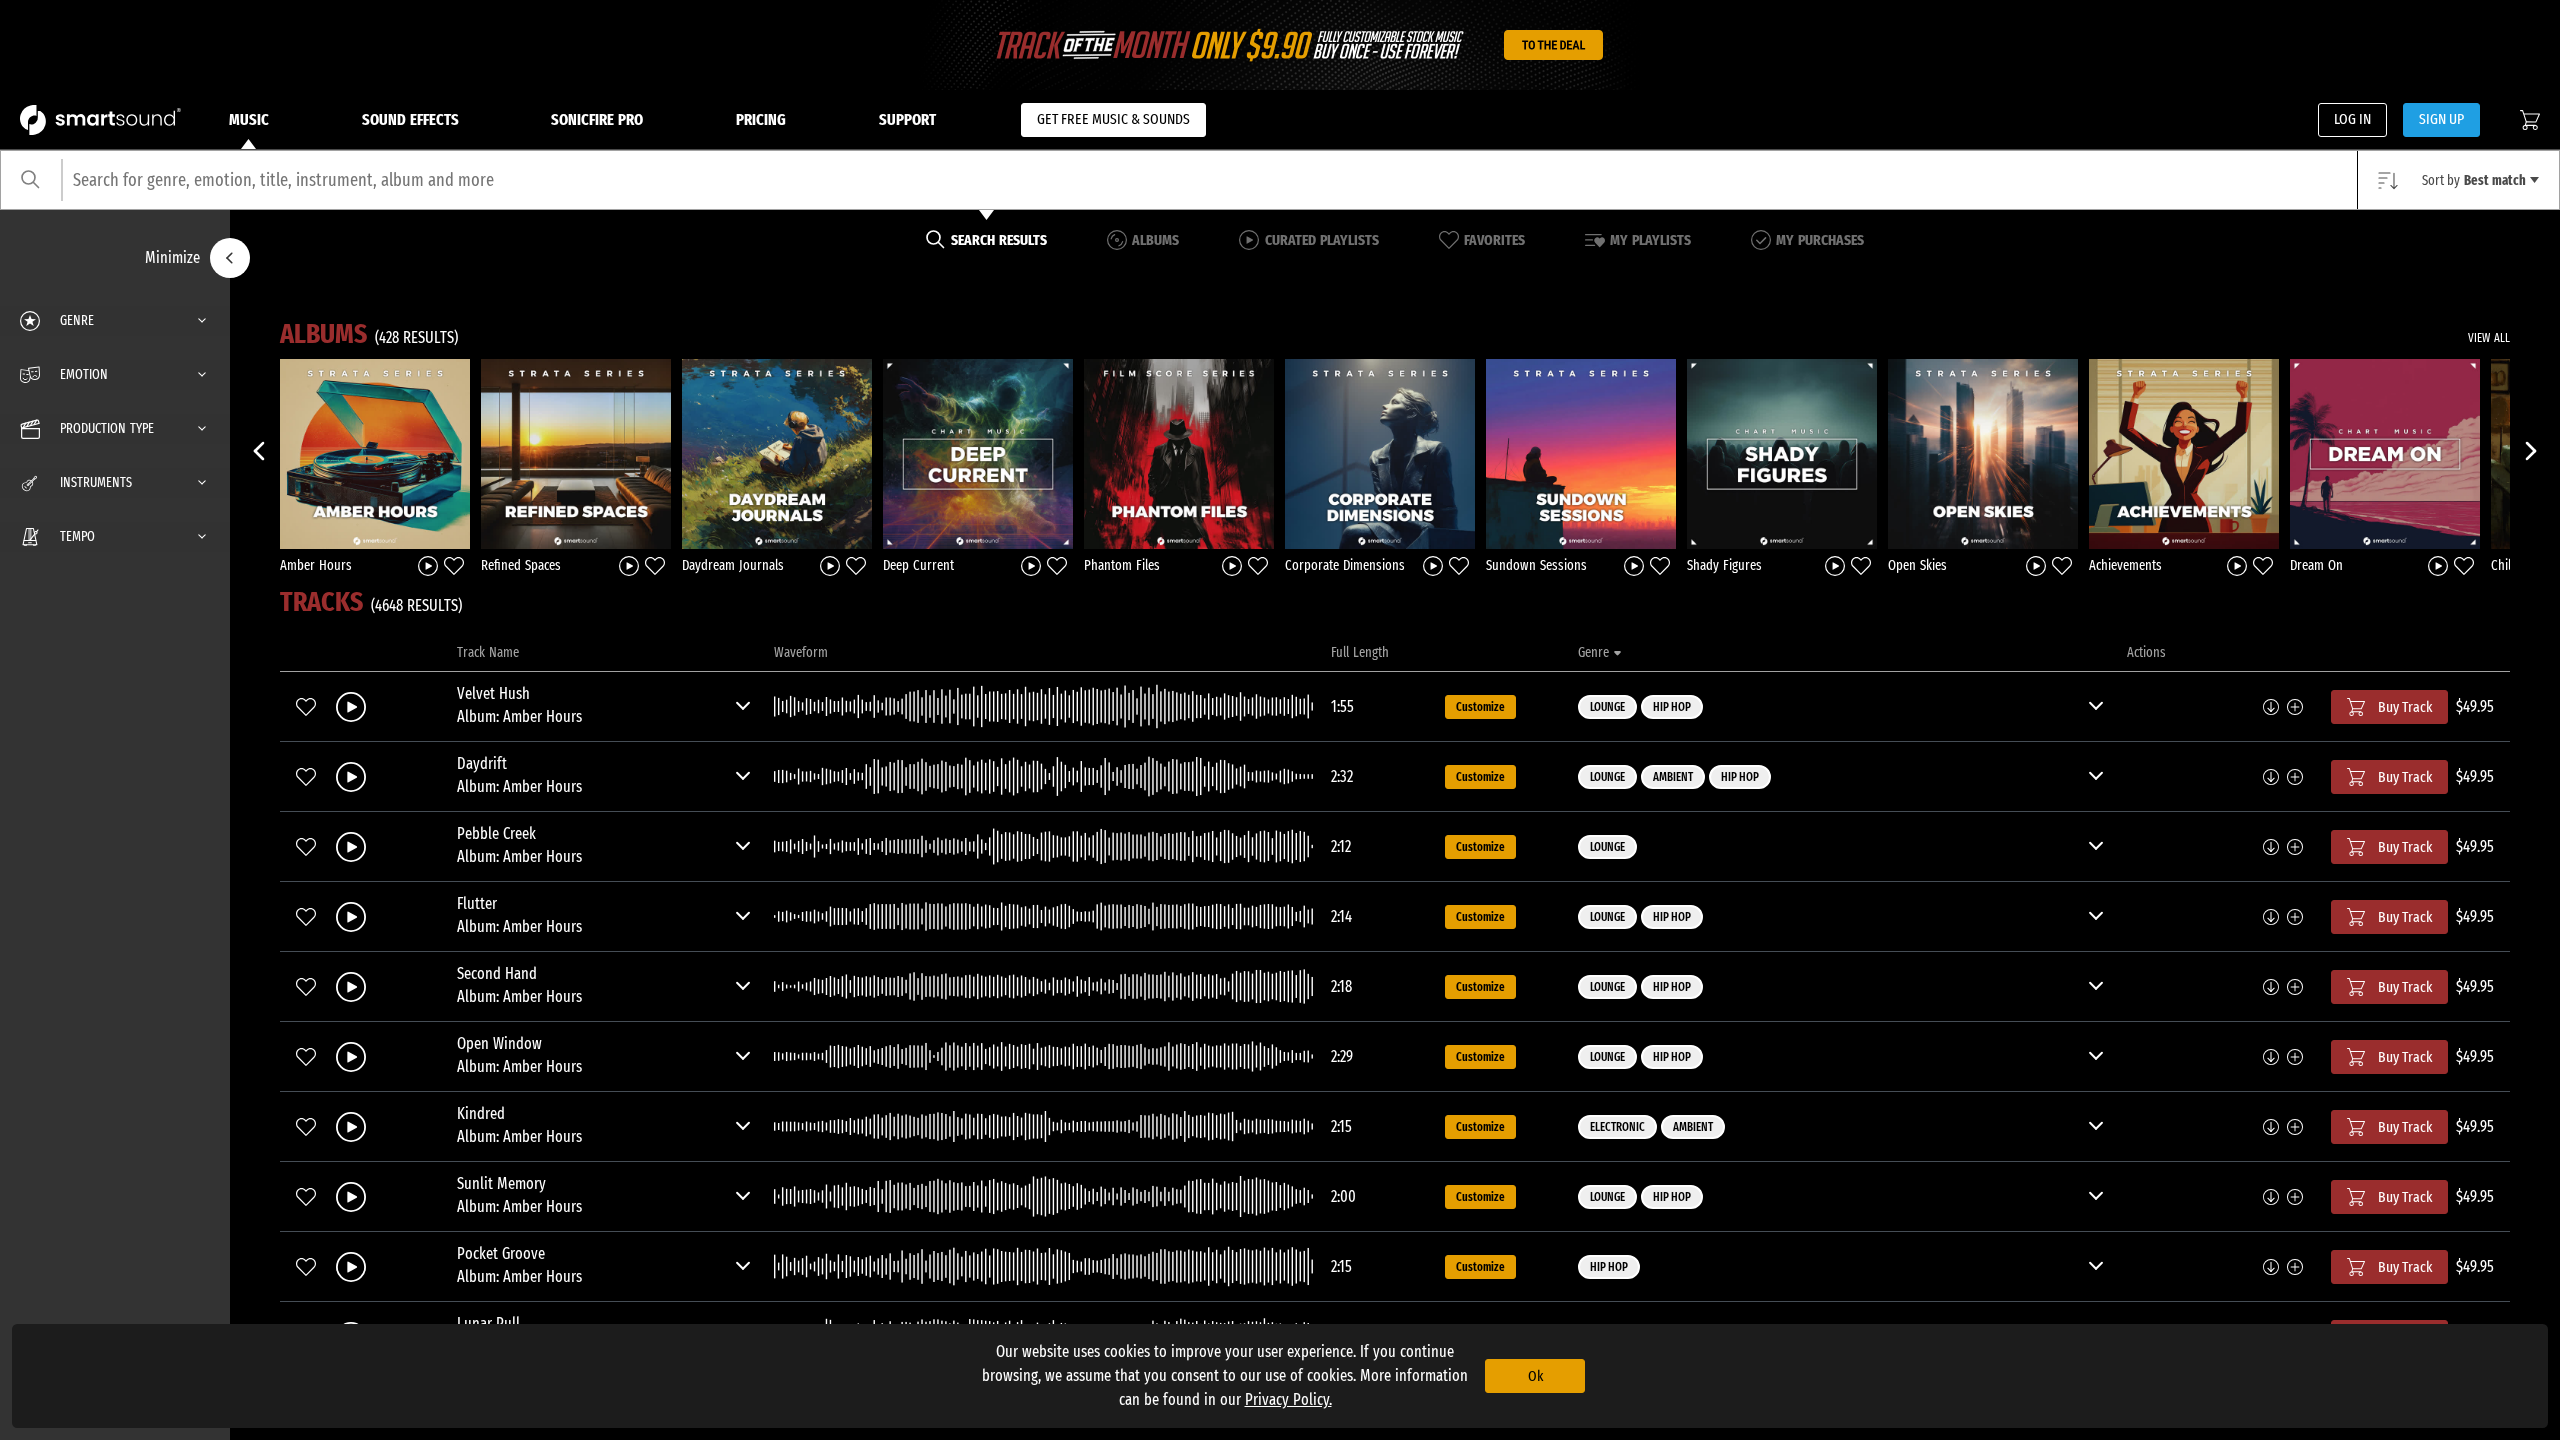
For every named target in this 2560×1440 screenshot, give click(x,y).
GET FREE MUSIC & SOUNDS (1113, 119)
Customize (1480, 707)
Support (907, 119)
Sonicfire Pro (597, 119)
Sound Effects (410, 119)
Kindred (481, 1113)
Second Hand (497, 973)
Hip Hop (1672, 707)
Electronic (1617, 1127)
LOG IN (2352, 119)
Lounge (1607, 707)
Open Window (499, 1043)
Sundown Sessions (1536, 565)
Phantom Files (1122, 565)
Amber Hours (316, 565)
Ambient (1673, 777)
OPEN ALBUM (375, 453)
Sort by (2474, 180)
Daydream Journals (733, 565)
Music (249, 119)
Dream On (2316, 565)
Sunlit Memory (501, 1183)
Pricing (761, 119)
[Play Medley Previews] (428, 564)
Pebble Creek (496, 833)
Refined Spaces (521, 565)
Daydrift (482, 763)
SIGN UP (2441, 119)
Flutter (477, 903)
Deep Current (918, 565)
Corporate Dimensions (1345, 565)
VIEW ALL (2489, 338)
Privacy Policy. (1288, 1399)
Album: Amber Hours (519, 716)
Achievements (2125, 565)
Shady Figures (1724, 565)
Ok (1535, 1376)
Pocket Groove (501, 1253)
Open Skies (1917, 565)
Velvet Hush (493, 693)
